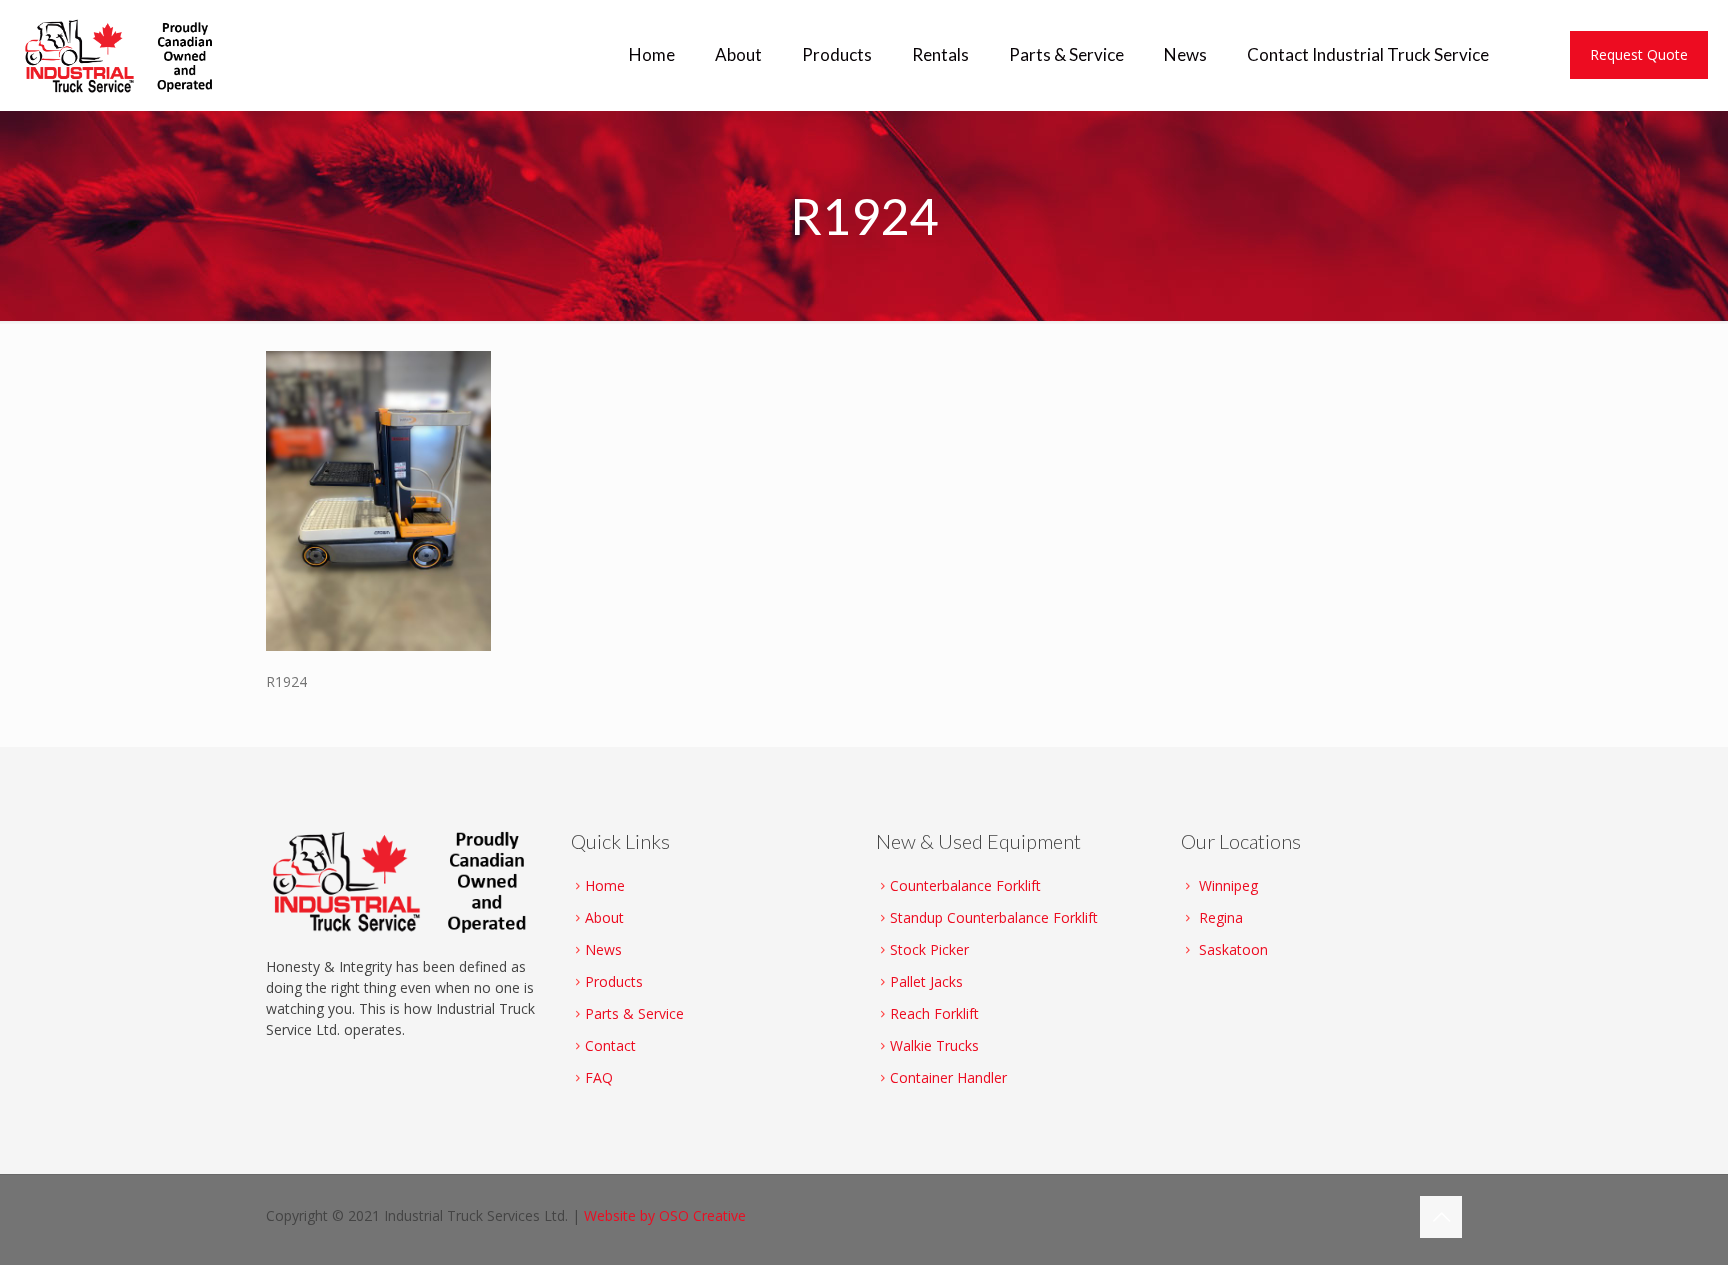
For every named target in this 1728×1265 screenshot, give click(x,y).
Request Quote (1639, 54)
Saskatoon (1233, 949)
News (603, 949)
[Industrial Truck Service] (124, 55)
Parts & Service (634, 1013)
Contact (610, 1045)
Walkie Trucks (934, 1045)
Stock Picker (929, 949)
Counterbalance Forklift (965, 885)
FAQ (599, 1077)
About (604, 917)
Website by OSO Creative (665, 1215)
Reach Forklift (934, 1013)
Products (614, 981)
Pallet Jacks (926, 981)
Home (605, 885)
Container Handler (948, 1077)
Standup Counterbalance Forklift (994, 917)
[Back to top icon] (1441, 1217)
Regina (1221, 917)
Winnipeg (1228, 885)
